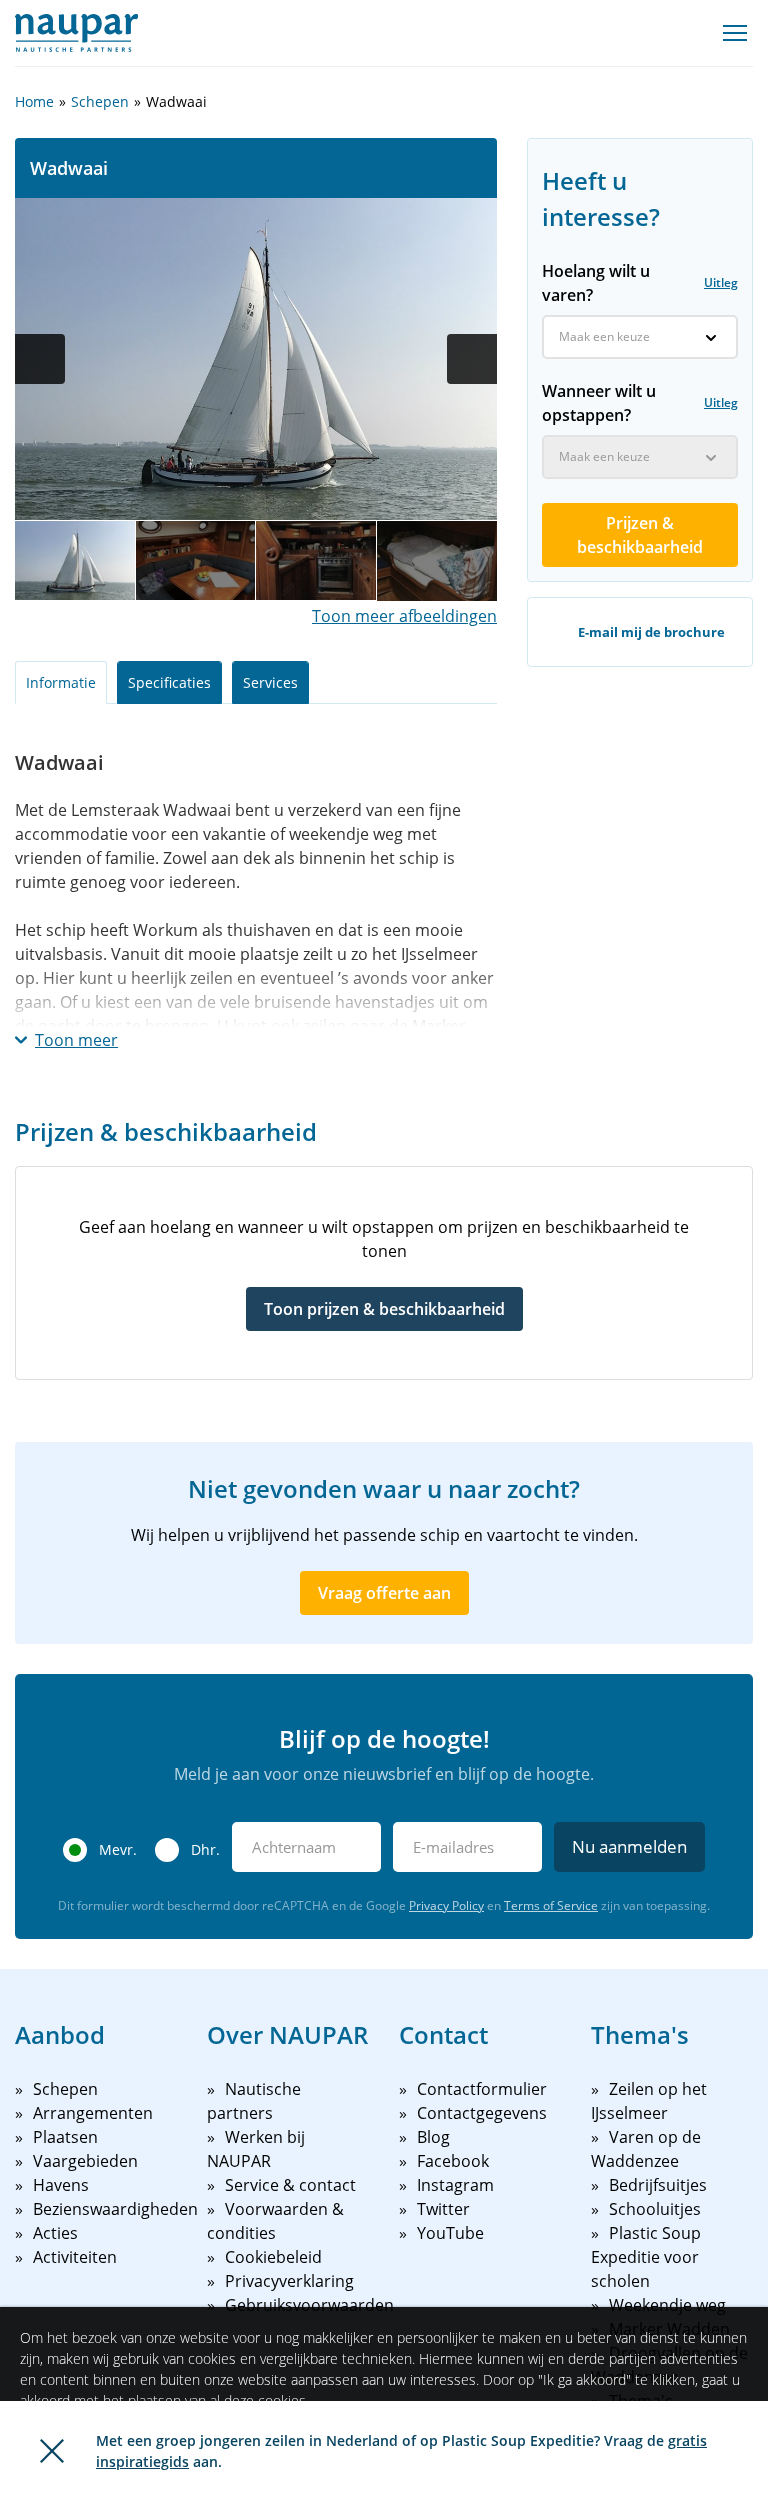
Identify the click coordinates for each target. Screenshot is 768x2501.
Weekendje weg (667, 2305)
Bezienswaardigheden (115, 2209)
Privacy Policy (446, 1905)
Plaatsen (65, 2137)
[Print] (640, 101)
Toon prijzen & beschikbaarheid (384, 1309)
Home (34, 101)
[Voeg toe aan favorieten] (600, 101)
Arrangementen (93, 2113)
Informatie (61, 682)
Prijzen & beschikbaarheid (640, 535)
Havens (61, 2185)
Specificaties (169, 682)
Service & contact (290, 2185)
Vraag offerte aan (384, 1593)
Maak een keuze (604, 336)
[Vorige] (40, 359)
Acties (55, 2233)
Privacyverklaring (289, 2281)
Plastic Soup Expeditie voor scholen (646, 2257)
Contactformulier (482, 2089)
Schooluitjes (655, 2209)
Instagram (455, 2185)
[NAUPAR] (76, 33)
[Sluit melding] (52, 2451)
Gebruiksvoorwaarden (309, 2305)
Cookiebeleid (273, 2257)
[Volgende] (472, 359)
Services (270, 682)
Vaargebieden (85, 2161)
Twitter (443, 2209)
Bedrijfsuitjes (658, 2185)
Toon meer (76, 1040)
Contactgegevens (482, 2113)
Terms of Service (551, 1905)
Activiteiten (75, 2257)
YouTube (450, 2233)
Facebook (453, 2161)
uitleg (721, 282)
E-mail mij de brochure (651, 632)
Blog (433, 2137)
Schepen (100, 101)
